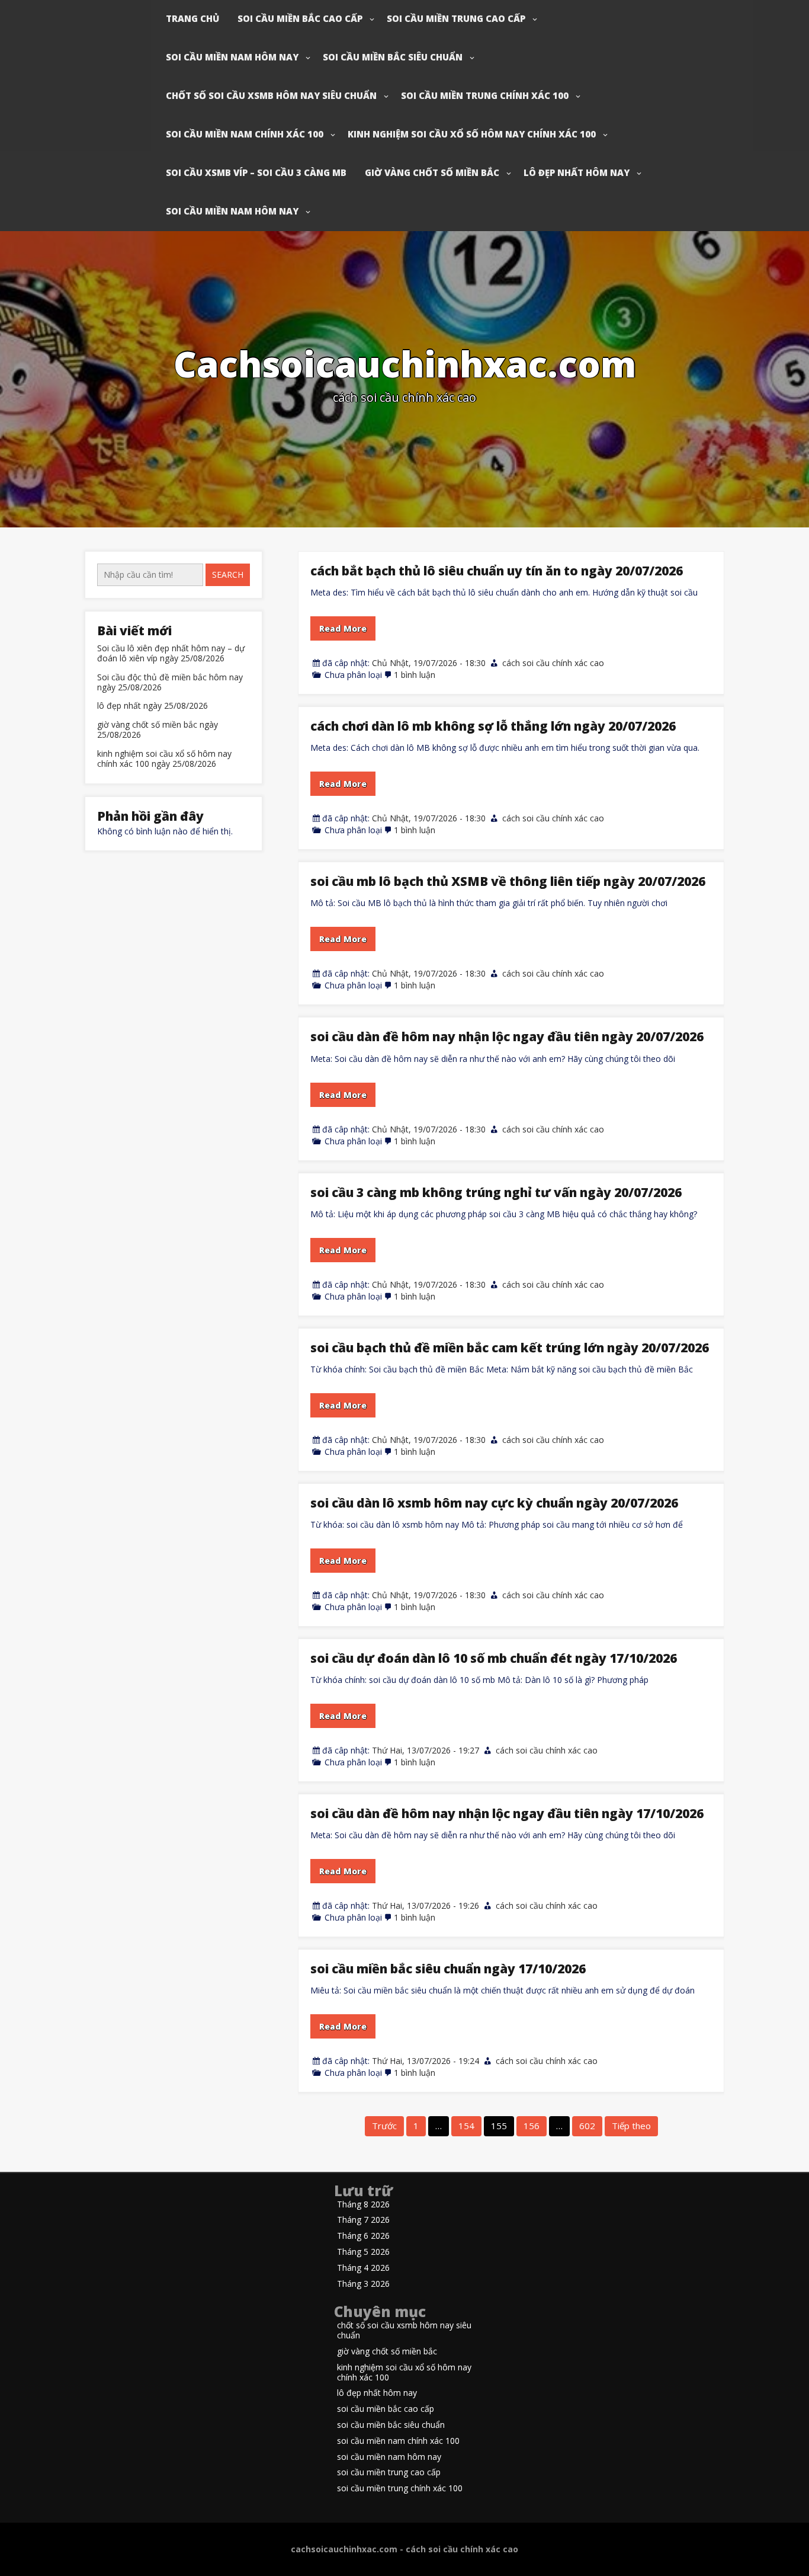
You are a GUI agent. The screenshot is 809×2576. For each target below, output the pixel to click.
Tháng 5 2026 (363, 2252)
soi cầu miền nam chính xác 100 (245, 134)
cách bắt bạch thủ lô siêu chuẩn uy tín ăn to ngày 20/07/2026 (497, 571)
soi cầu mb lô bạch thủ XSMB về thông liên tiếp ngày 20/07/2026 (508, 881)
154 (466, 2126)
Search (228, 575)
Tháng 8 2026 (363, 2205)
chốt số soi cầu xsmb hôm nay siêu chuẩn (271, 95)
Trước (384, 2126)
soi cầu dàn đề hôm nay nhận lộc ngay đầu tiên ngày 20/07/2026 (507, 1036)
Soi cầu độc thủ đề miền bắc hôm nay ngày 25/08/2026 (170, 683)
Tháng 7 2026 (363, 2220)
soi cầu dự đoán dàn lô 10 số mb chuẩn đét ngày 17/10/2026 (494, 1658)
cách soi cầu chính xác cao (553, 663)
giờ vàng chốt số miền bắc (432, 172)
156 (532, 2126)
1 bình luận (415, 675)
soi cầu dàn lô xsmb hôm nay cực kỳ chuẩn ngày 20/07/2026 (494, 1503)
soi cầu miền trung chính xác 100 (485, 95)
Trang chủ (192, 18)
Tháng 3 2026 (363, 2284)
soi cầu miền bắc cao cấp (300, 18)
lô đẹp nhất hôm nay (577, 172)
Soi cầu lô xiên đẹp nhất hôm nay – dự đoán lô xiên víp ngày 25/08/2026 (171, 654)
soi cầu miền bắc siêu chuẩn (393, 57)
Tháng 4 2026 (363, 2268)
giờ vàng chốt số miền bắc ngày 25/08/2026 (158, 730)
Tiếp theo (631, 2126)
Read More (343, 628)
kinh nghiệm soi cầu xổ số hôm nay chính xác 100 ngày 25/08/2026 (164, 759)
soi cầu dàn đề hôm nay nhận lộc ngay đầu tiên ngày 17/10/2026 (507, 1813)
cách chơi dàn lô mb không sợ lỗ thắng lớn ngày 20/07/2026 (493, 726)
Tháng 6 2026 (363, 2236)
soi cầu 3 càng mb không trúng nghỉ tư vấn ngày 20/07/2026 (496, 1192)
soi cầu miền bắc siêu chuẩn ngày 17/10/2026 (448, 1969)
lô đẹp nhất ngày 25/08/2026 (153, 706)
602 (587, 2126)
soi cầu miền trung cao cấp (456, 18)
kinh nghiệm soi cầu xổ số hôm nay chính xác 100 (472, 134)
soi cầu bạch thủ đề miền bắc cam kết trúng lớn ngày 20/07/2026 (510, 1348)
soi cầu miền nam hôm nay (232, 57)
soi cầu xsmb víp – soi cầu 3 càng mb (256, 172)
